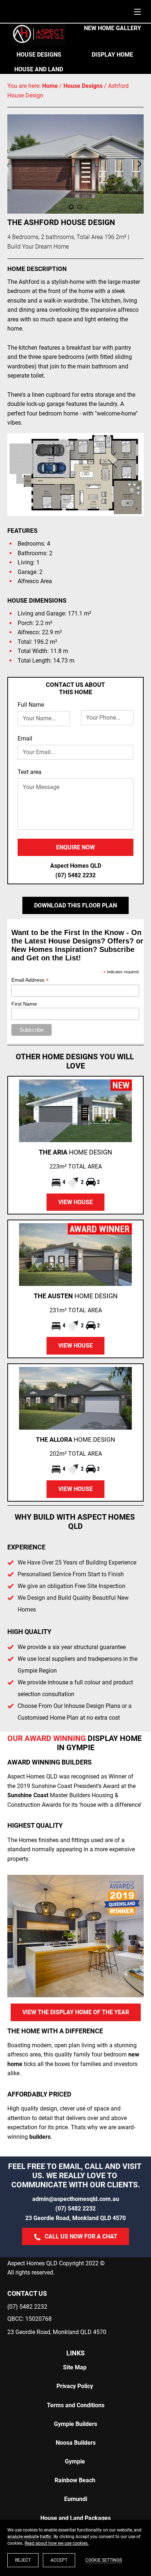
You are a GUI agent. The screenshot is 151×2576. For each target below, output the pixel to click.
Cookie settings (104, 2560)
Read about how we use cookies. (57, 2543)
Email (25, 738)
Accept (59, 2560)
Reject (23, 2560)
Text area (30, 772)
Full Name (31, 705)
